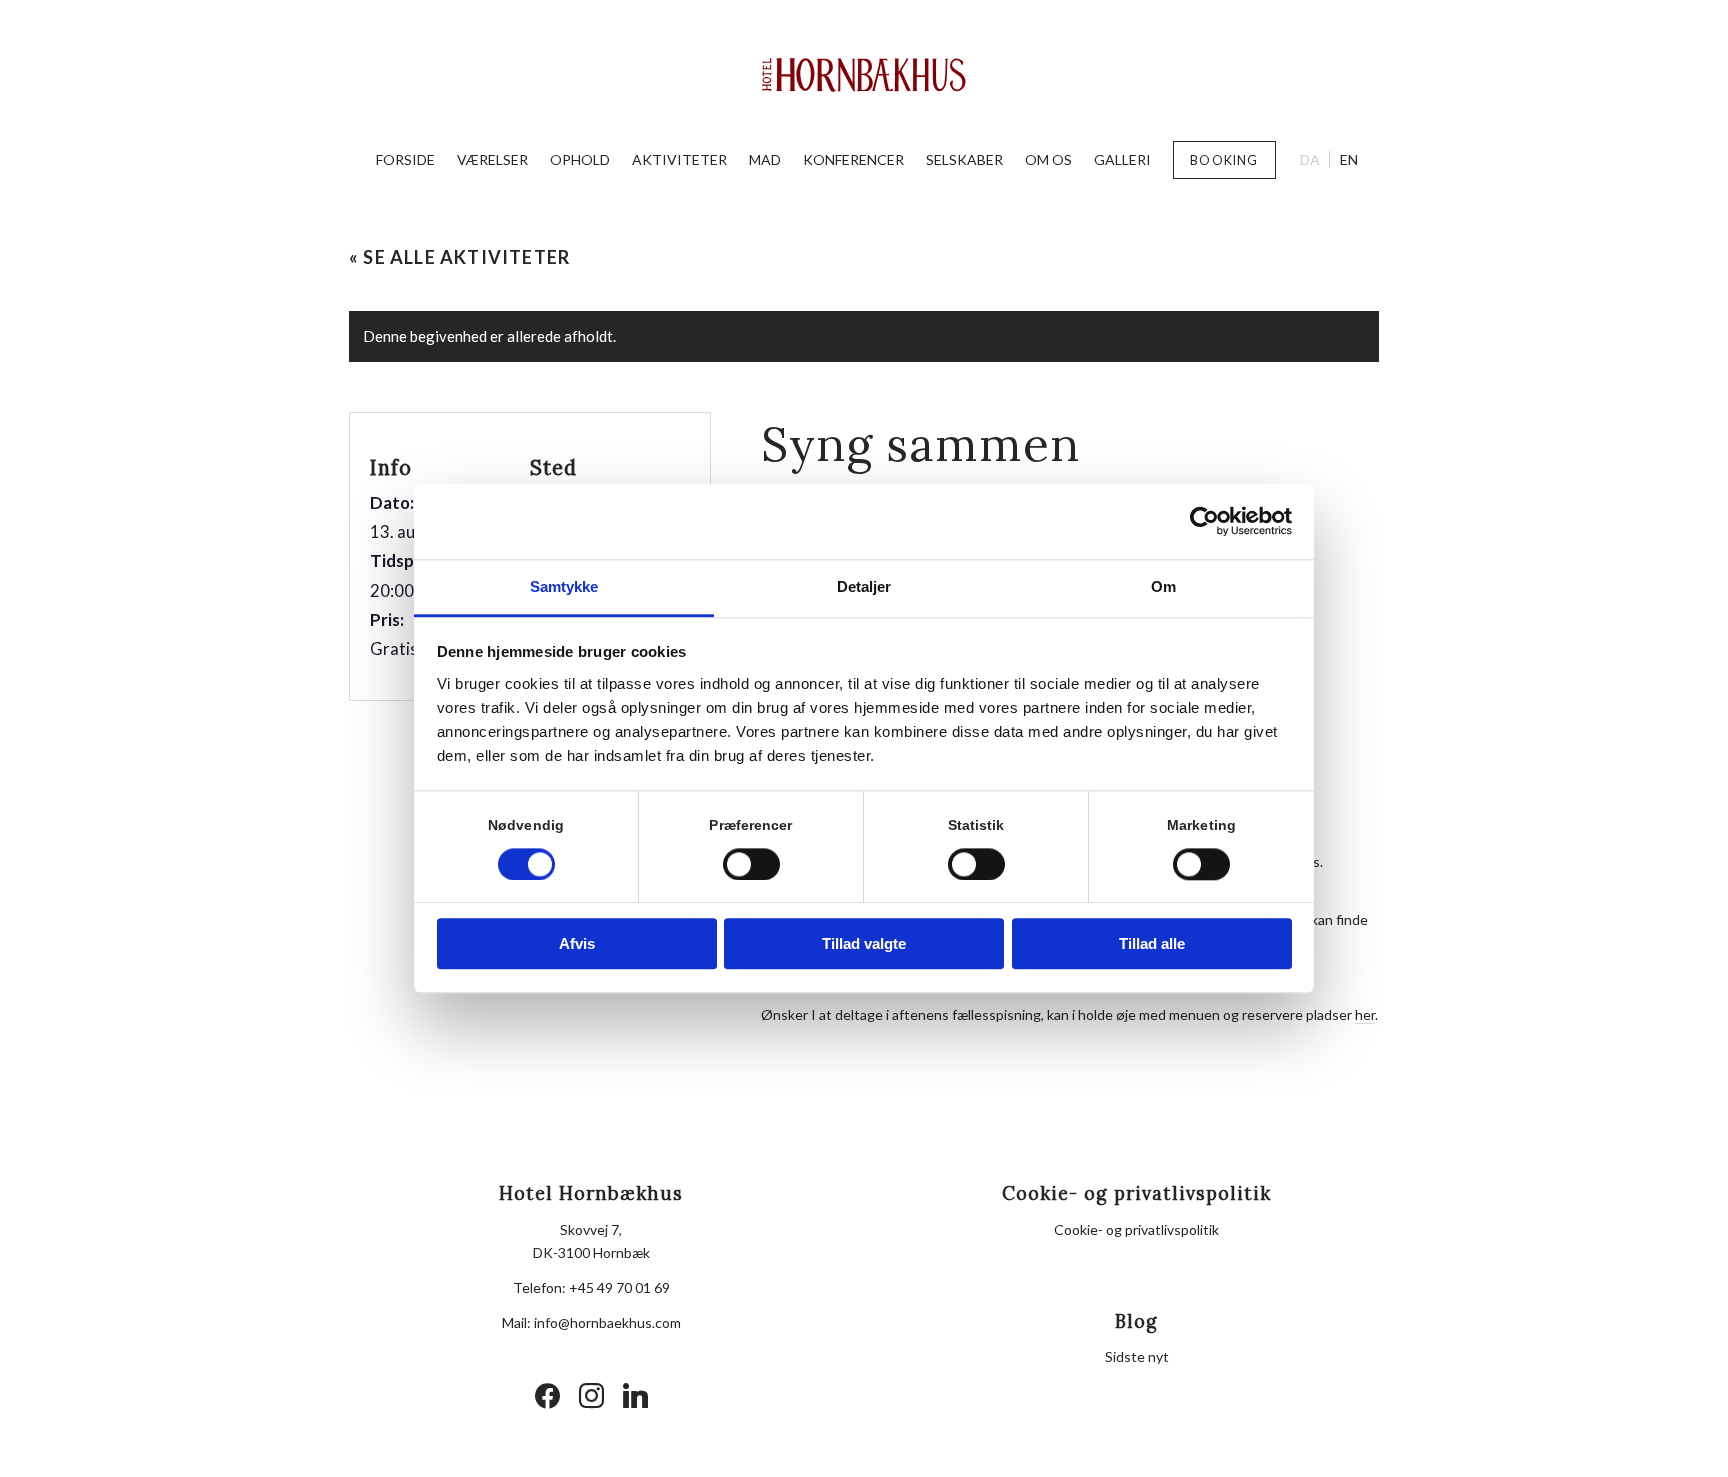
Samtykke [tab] (564, 586)
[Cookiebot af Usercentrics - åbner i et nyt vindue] (1204, 521)
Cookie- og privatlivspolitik (1136, 1229)
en (1349, 159)
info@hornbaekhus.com (607, 1322)
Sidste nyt (1137, 1356)
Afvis (577, 944)
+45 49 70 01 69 (619, 1287)
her (1365, 1014)
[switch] (751, 864)
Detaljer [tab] (864, 586)
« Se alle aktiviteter (459, 257)
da (1310, 159)
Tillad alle (1152, 944)
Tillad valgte (864, 944)
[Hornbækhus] (864, 75)
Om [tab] (1163, 586)
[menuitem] (405, 160)
